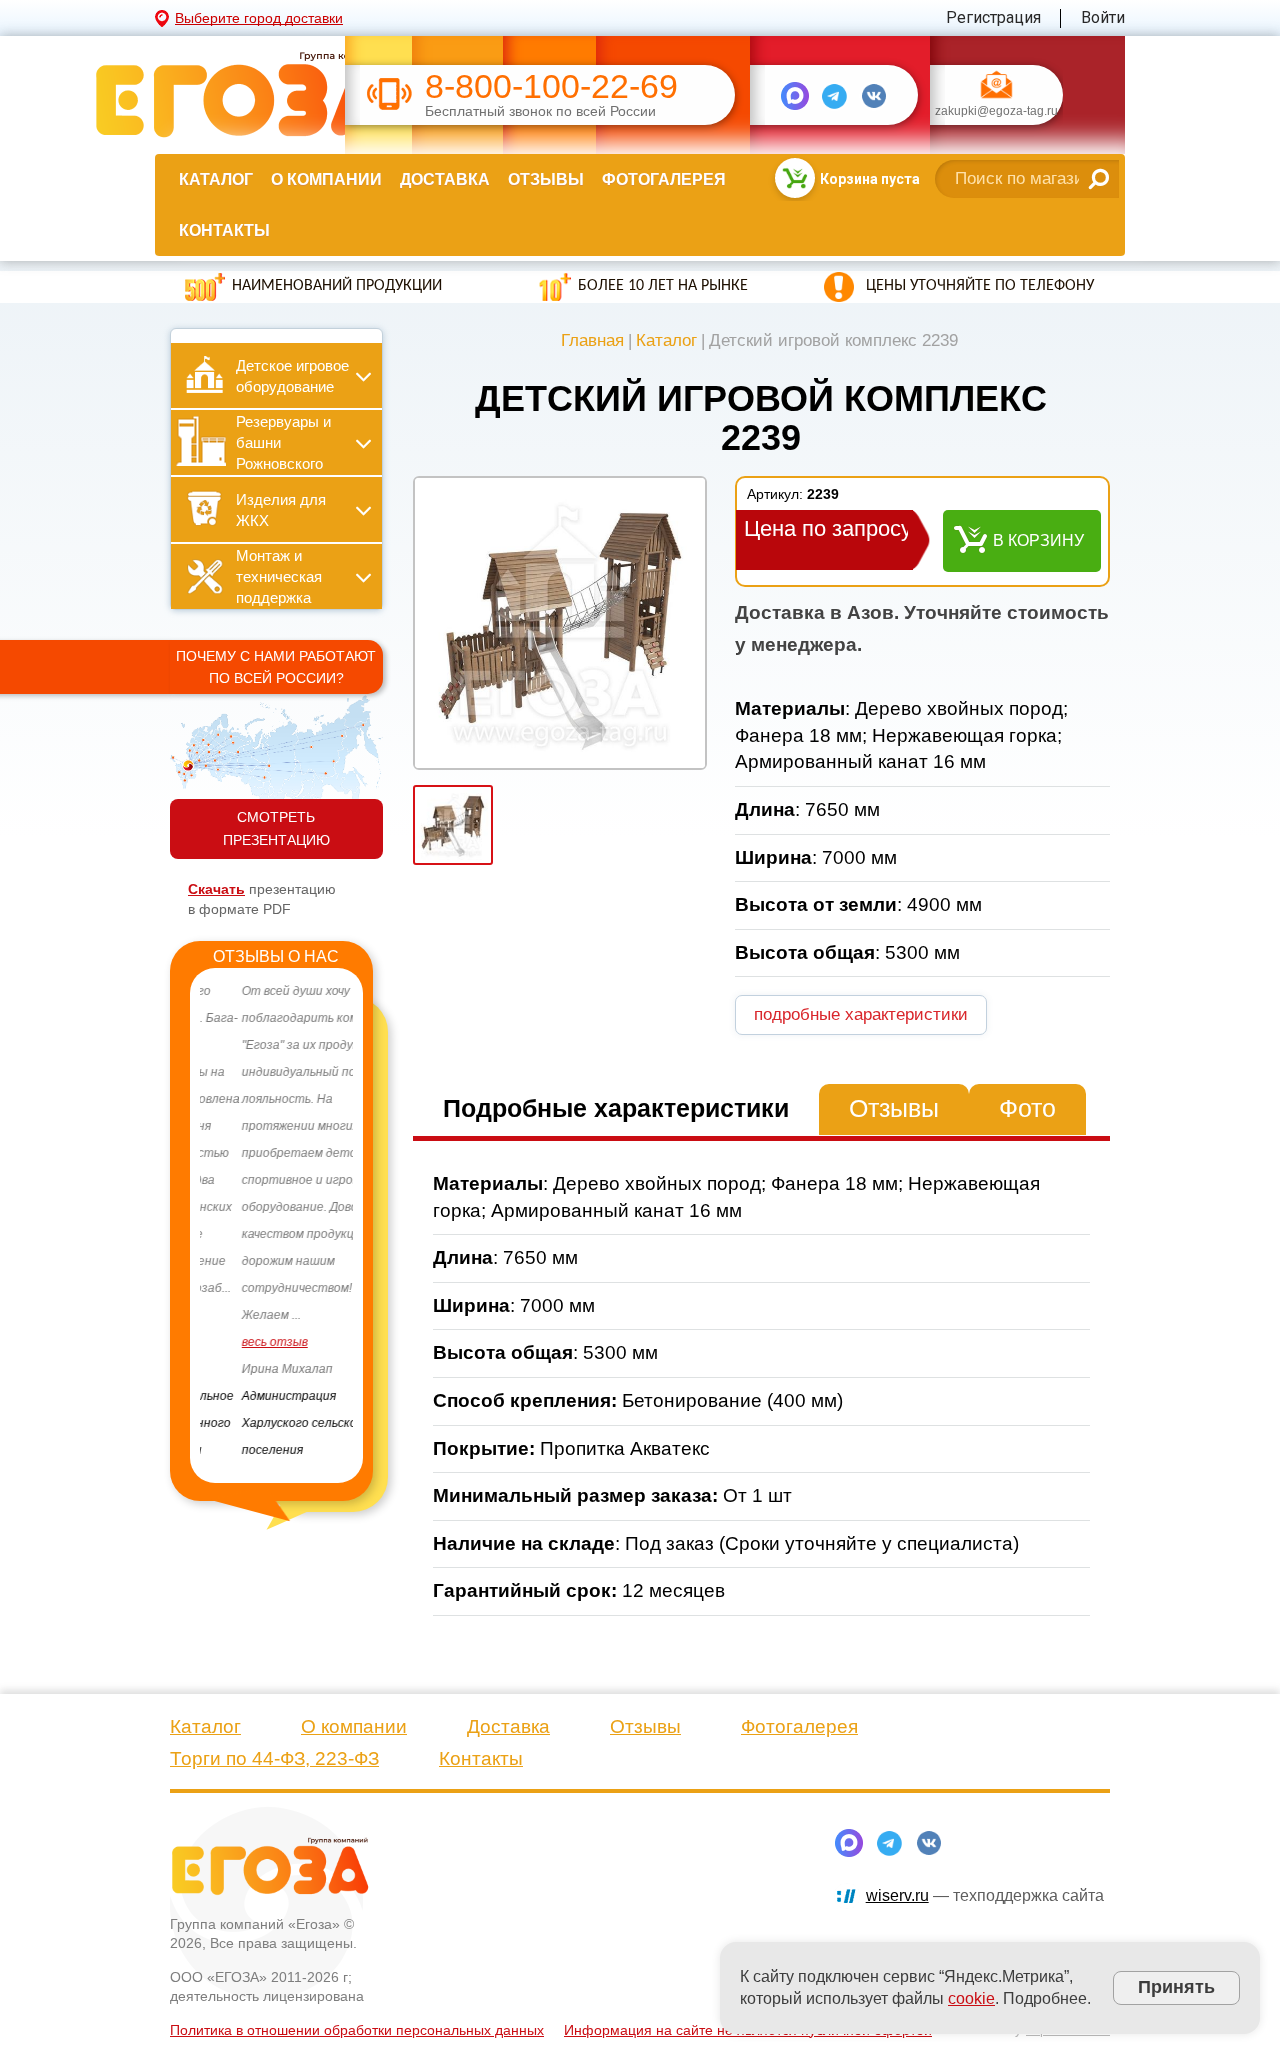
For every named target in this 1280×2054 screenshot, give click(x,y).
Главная (592, 340)
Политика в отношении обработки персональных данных (357, 2030)
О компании (326, 179)
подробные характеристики (861, 1014)
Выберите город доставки (259, 18)
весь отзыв (233, 1342)
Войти (1103, 17)
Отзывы (546, 179)
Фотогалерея (664, 179)
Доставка (445, 179)
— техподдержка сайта (985, 1895)
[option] (276, 1221)
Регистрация (993, 17)
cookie (971, 1998)
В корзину (1038, 540)
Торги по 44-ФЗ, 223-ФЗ (274, 1758)
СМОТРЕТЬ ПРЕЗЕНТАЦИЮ (276, 828)
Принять (1176, 1987)
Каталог (216, 179)
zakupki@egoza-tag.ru (996, 112)
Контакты (224, 230)
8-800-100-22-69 (551, 86)
